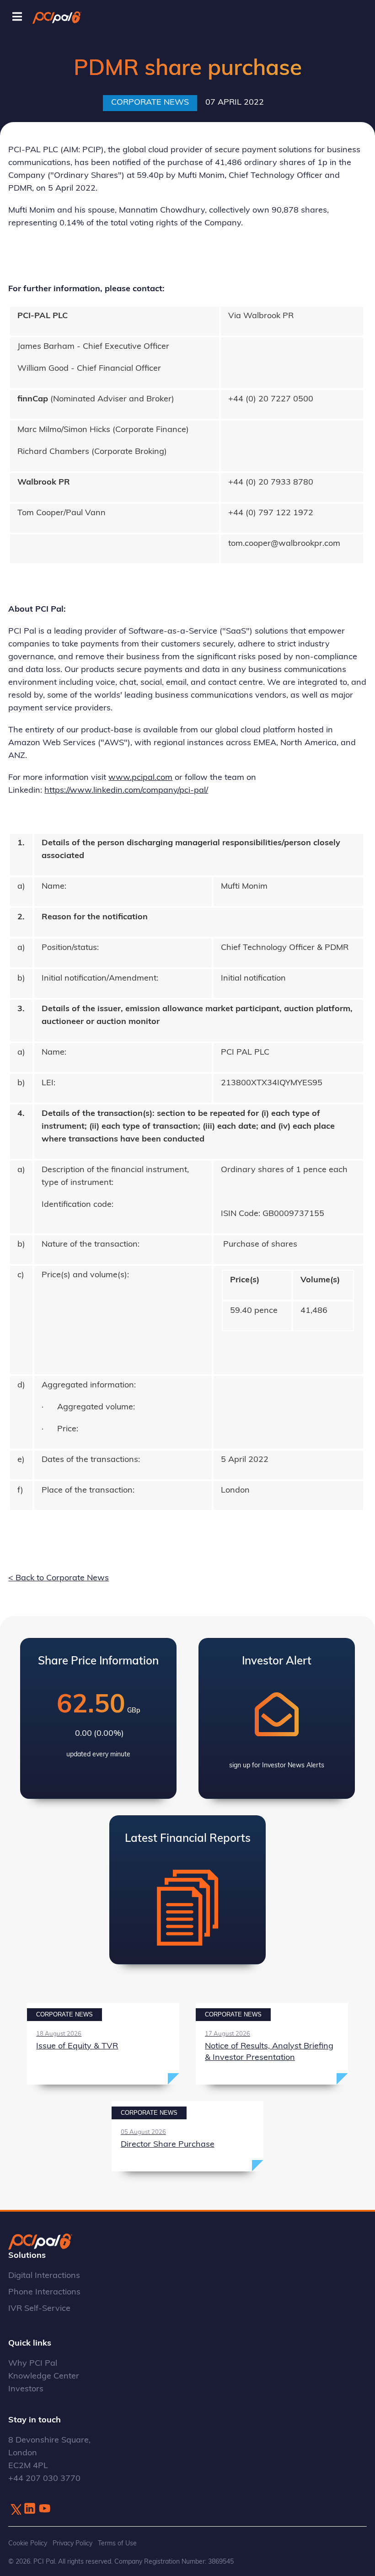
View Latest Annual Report (187, 1890)
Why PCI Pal (33, 2364)
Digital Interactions (44, 2276)
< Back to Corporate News (59, 1579)
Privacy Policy (72, 2544)
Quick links (30, 2344)
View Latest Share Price (98, 1718)
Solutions (27, 2256)
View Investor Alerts (277, 1718)
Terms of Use (117, 2544)
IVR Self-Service (39, 2309)
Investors (26, 2389)
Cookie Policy (28, 2544)
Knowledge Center (44, 2377)
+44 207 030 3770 (44, 2479)
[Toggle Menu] (17, 17)
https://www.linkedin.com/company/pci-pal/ (126, 791)
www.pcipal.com (140, 778)
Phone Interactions (44, 2293)
